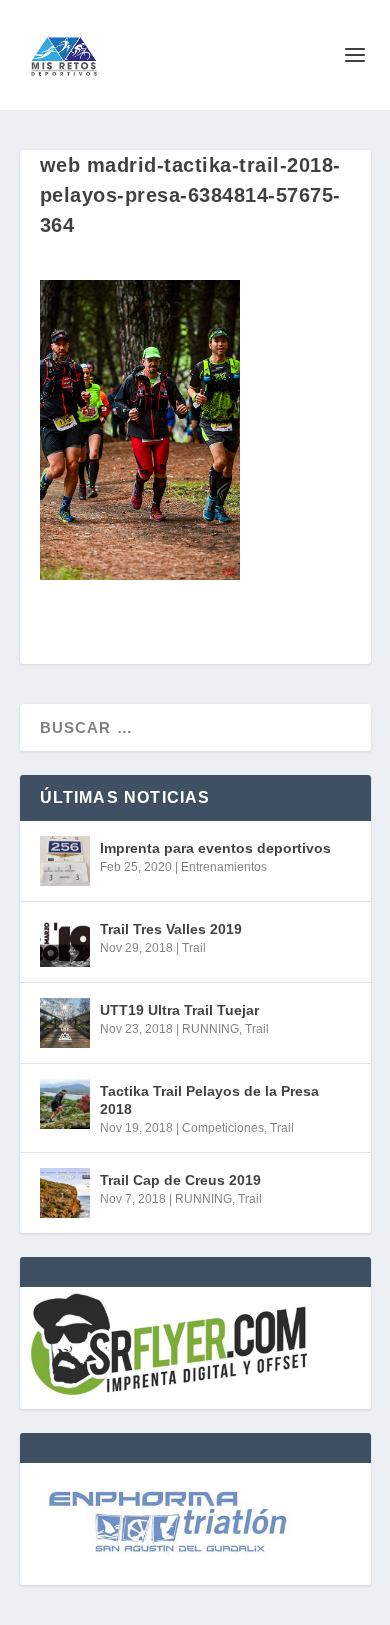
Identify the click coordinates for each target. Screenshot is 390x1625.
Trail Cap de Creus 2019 (180, 1180)
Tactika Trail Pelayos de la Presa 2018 (209, 1100)
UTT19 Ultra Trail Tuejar (179, 1010)
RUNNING (210, 1029)
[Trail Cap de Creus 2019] (65, 1193)
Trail (194, 948)
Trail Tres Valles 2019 (171, 929)
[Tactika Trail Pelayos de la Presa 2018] (65, 1104)
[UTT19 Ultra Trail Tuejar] (65, 1023)
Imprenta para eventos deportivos (215, 848)
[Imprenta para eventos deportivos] (65, 861)
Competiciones (223, 1128)
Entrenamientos (224, 867)
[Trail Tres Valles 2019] (65, 942)
